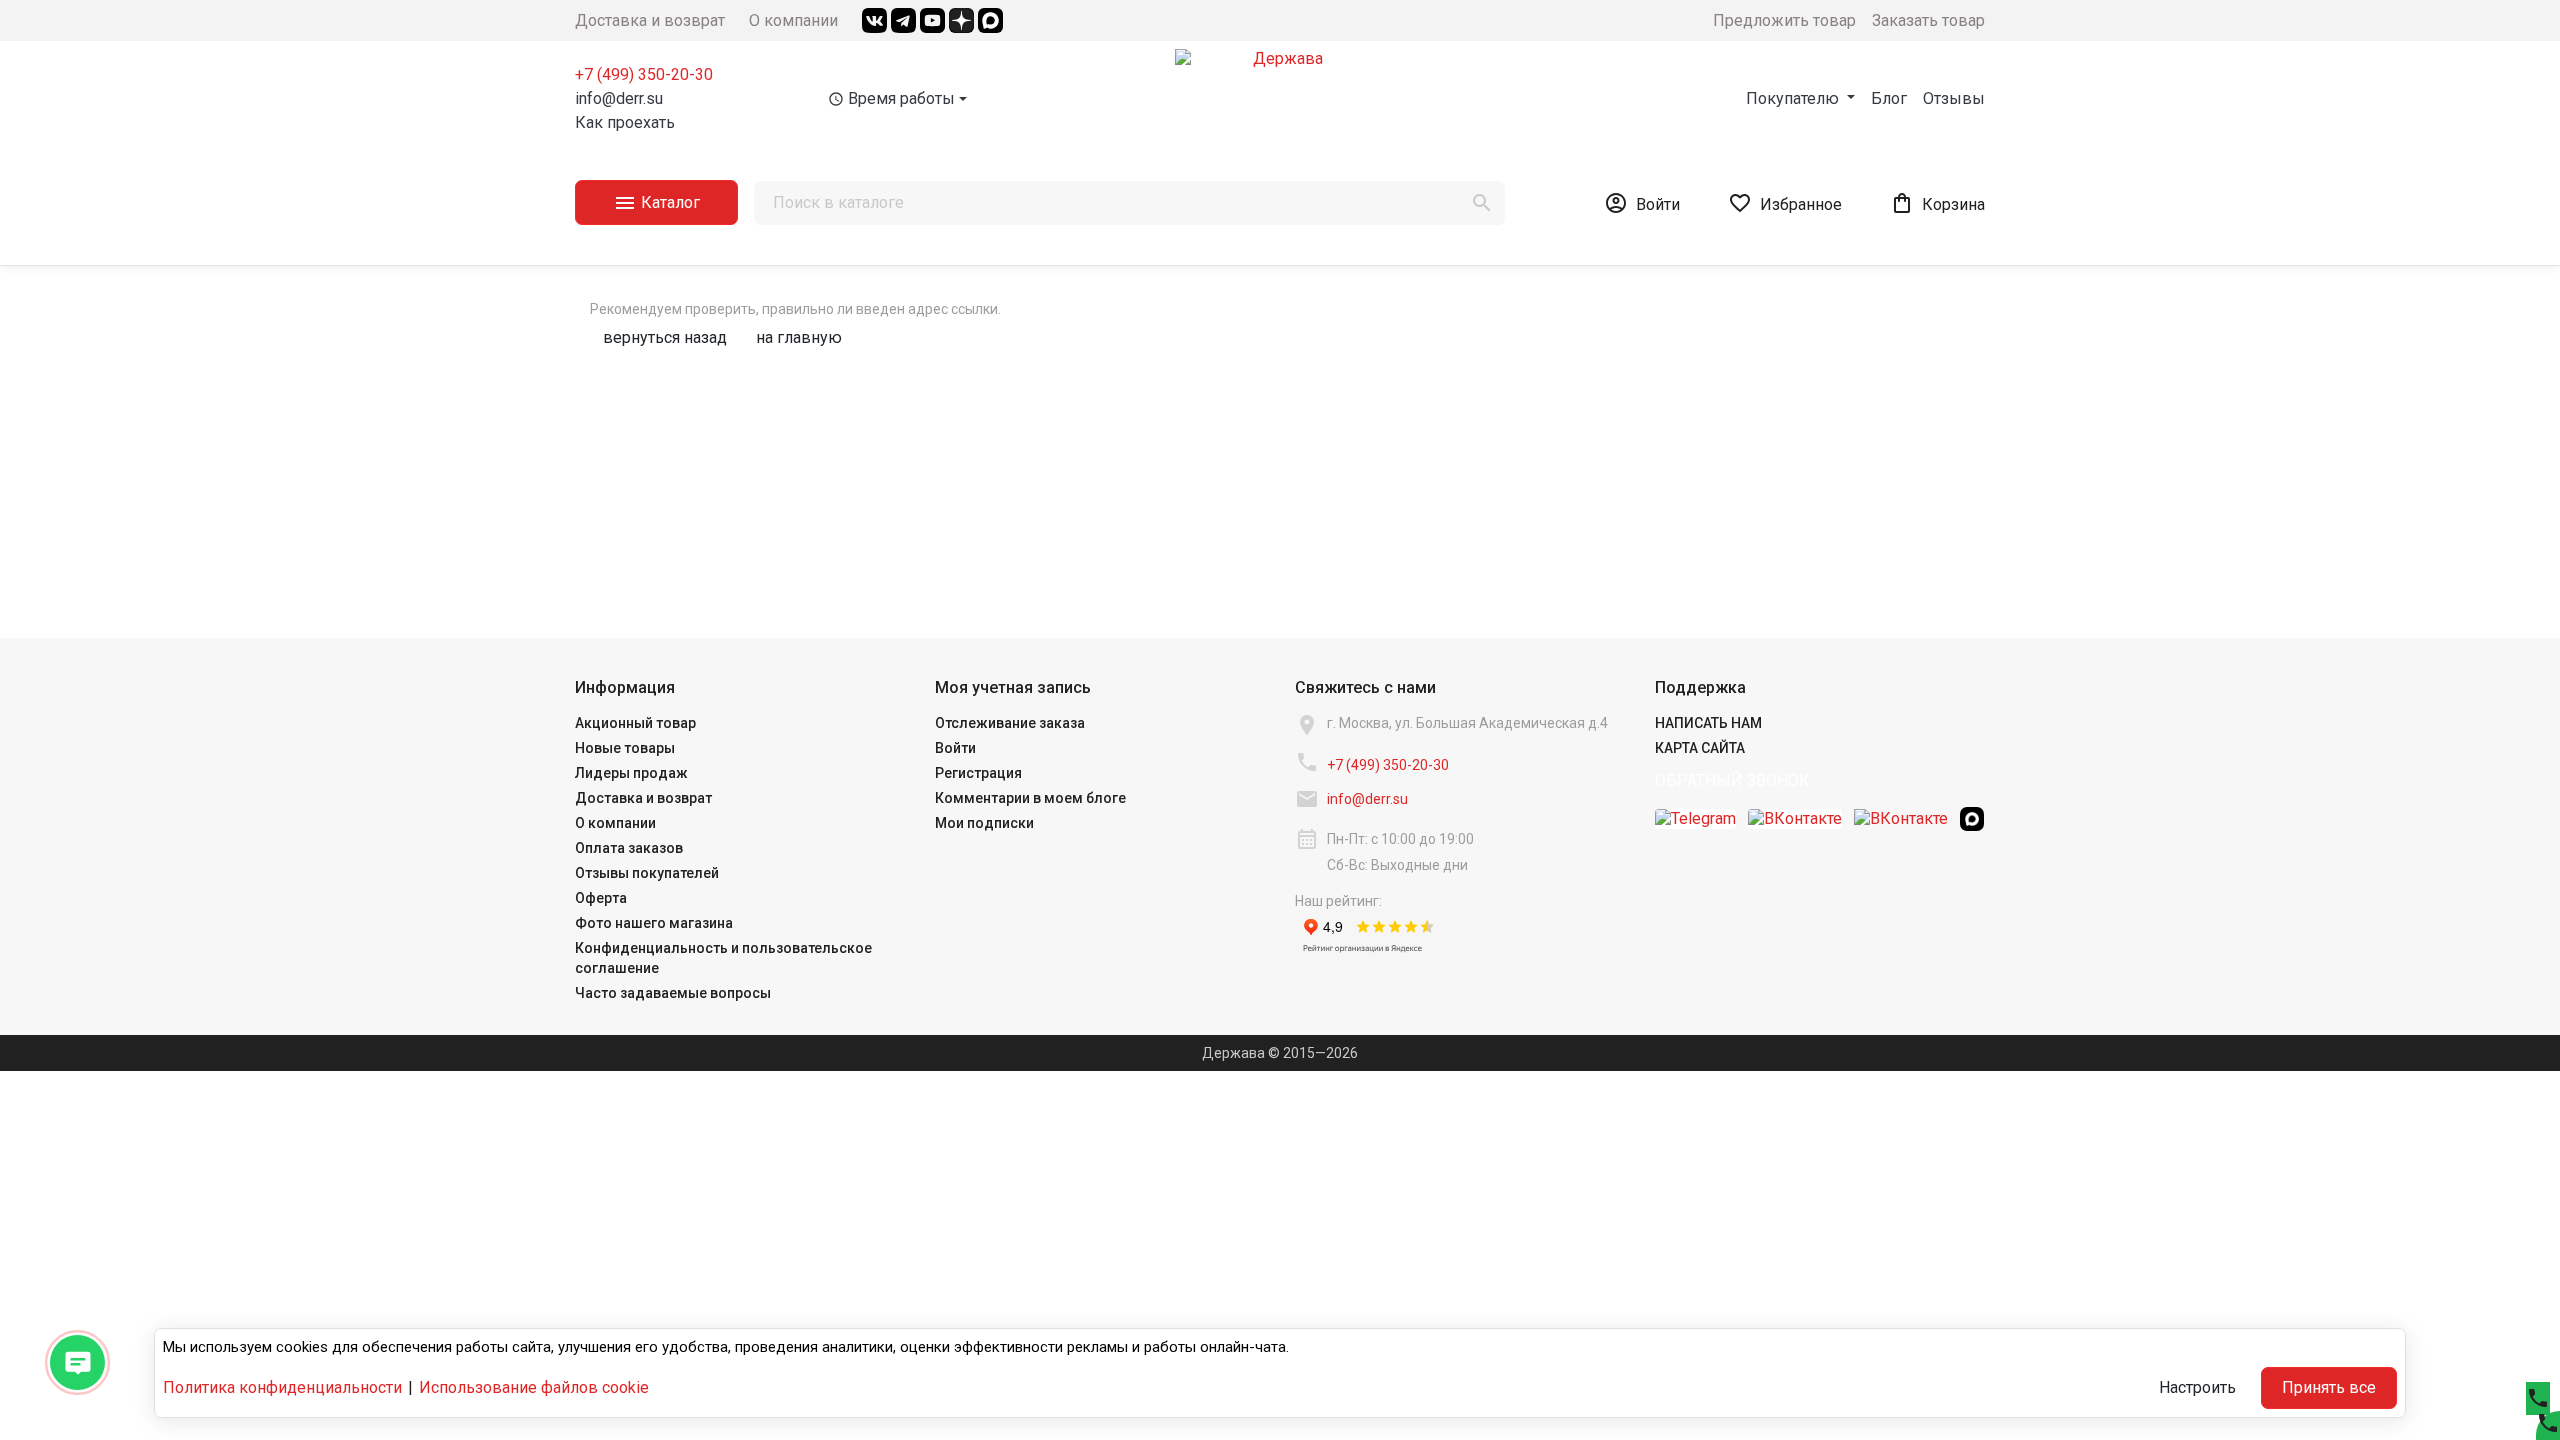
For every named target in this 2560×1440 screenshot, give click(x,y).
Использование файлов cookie (534, 1387)
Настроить (2197, 1387)
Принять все (2329, 1387)
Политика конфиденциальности (282, 1387)
